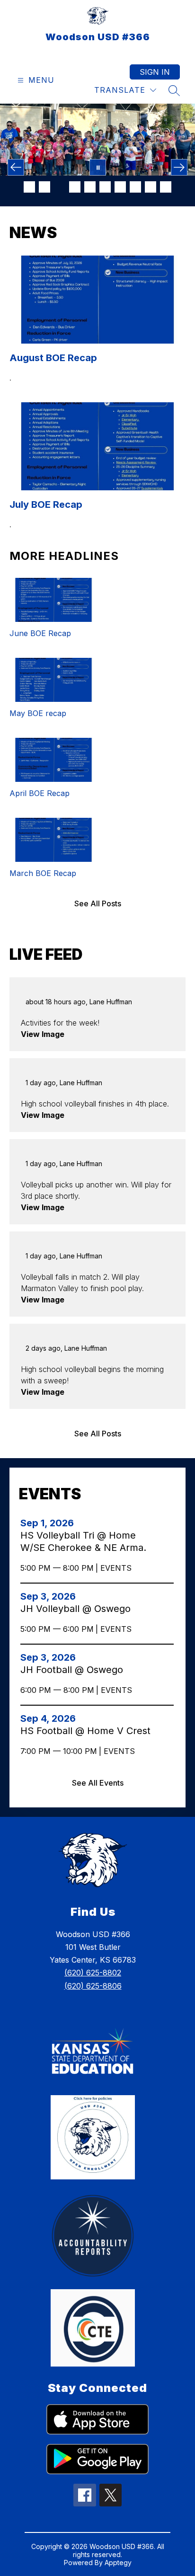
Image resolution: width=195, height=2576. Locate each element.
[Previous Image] (16, 167)
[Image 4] (75, 187)
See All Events (98, 1783)
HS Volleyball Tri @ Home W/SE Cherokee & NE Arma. (86, 1542)
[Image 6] (105, 187)
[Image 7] (120, 187)
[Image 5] (90, 187)
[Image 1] (29, 187)
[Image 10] (166, 187)
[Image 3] (60, 187)
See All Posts (98, 903)
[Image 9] (151, 187)
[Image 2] (44, 187)
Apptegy (118, 2563)
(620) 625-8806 (93, 1986)
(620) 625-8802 (93, 1973)
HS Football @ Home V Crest (86, 1731)
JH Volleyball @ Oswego (78, 1609)
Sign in (155, 72)
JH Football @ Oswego (75, 1670)
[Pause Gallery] (98, 167)
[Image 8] (135, 187)
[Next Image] (179, 167)
